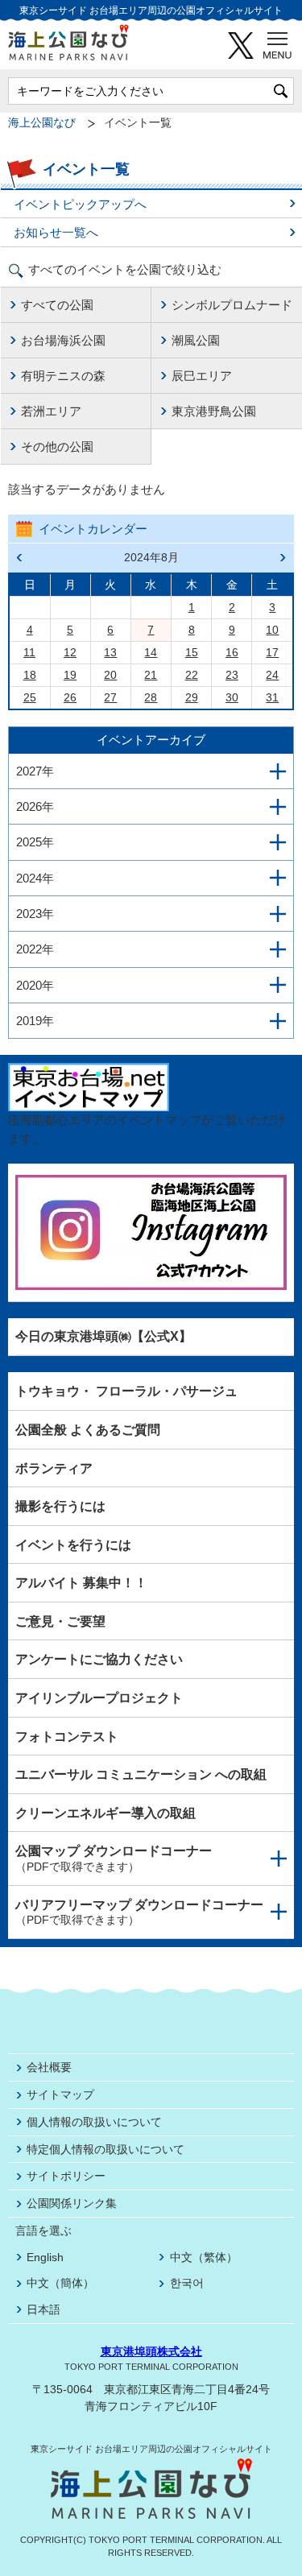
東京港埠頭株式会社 (151, 2351)
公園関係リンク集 (72, 2203)
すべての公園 (57, 305)
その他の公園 (57, 447)
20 (110, 675)
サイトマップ (60, 2094)
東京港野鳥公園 (214, 411)
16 (232, 652)
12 (70, 652)
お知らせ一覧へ (56, 232)
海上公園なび (42, 123)
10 (272, 630)
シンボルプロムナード (232, 305)
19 (70, 675)
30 (232, 697)
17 (272, 652)
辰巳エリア (202, 376)
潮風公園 (196, 340)
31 (272, 697)
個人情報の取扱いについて (94, 2122)
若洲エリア (51, 411)
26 (70, 697)
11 (29, 652)
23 (232, 675)
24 (272, 675)
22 (192, 675)
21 (151, 675)
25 (30, 697)
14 (151, 652)
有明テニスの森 (63, 376)
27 (110, 697)
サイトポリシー (66, 2176)
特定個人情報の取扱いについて (105, 2149)
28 (151, 697)
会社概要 (49, 2067)
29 (192, 697)
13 (110, 652)
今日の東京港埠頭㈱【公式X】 (103, 1336)
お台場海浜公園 (63, 340)
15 (192, 652)
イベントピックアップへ (80, 204)
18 (30, 675)
